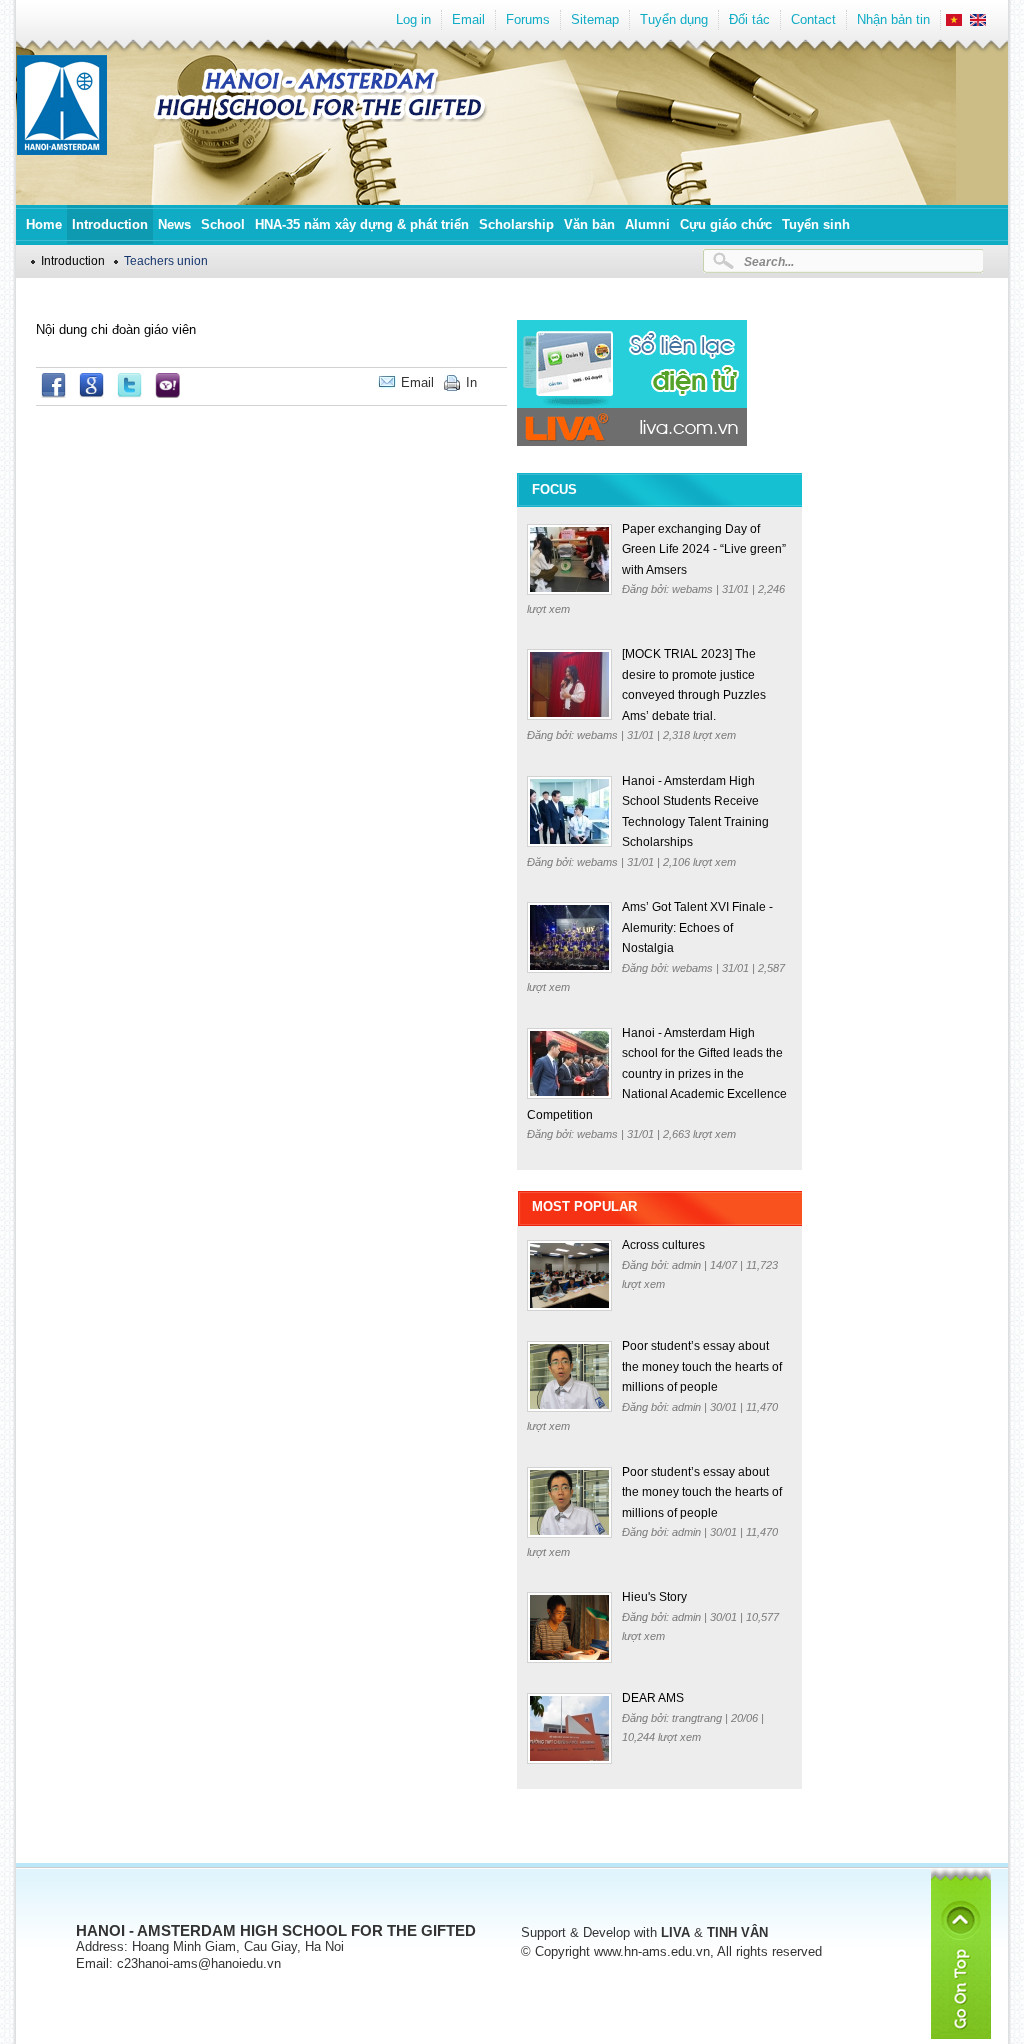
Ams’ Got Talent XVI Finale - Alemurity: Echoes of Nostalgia (697, 927)
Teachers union (166, 260)
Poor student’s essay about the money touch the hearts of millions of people (702, 1366)
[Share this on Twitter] (129, 394)
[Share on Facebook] (53, 394)
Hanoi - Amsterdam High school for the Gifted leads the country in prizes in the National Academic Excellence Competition (657, 1074)
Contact (813, 19)
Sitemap (595, 19)
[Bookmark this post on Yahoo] (167, 394)
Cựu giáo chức (726, 224)
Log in (413, 19)
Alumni (647, 224)
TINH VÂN (737, 1932)
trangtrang (698, 1718)
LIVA (675, 1932)
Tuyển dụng (674, 19)
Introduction (110, 224)
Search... (769, 261)
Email (468, 19)
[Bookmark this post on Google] (91, 394)
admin (688, 1265)
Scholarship (516, 224)
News (174, 224)
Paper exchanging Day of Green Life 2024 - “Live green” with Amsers (704, 549)
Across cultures (663, 1245)
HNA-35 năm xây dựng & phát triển (362, 224)
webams (694, 589)
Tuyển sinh (816, 224)
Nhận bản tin (893, 19)
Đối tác (749, 19)
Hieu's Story (654, 1597)
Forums (528, 19)
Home (44, 224)
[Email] (492, 382)
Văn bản (589, 224)
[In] (502, 382)
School (223, 224)
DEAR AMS (653, 1698)
